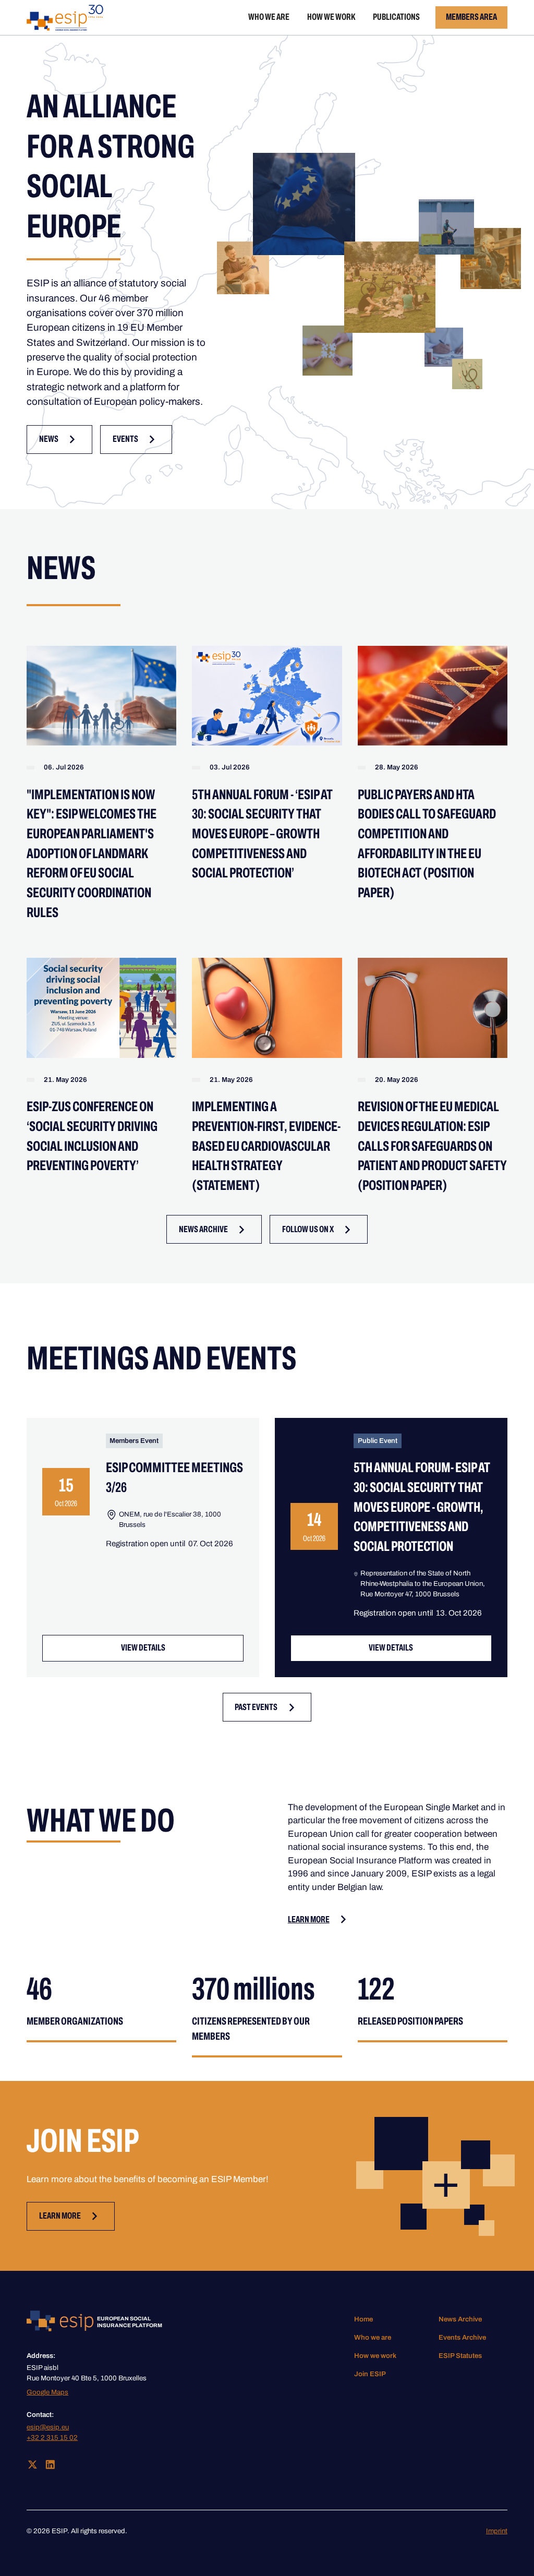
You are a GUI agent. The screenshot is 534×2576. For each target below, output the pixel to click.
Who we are (269, 17)
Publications (396, 17)
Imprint (497, 2531)
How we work (331, 17)
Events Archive (462, 2337)
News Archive (460, 2319)
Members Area (471, 17)
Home (363, 2319)
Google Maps (47, 2392)
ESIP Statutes (460, 2356)
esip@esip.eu (48, 2427)
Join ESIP (370, 2374)
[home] (65, 18)
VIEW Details (143, 1648)
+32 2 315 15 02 (52, 2437)
